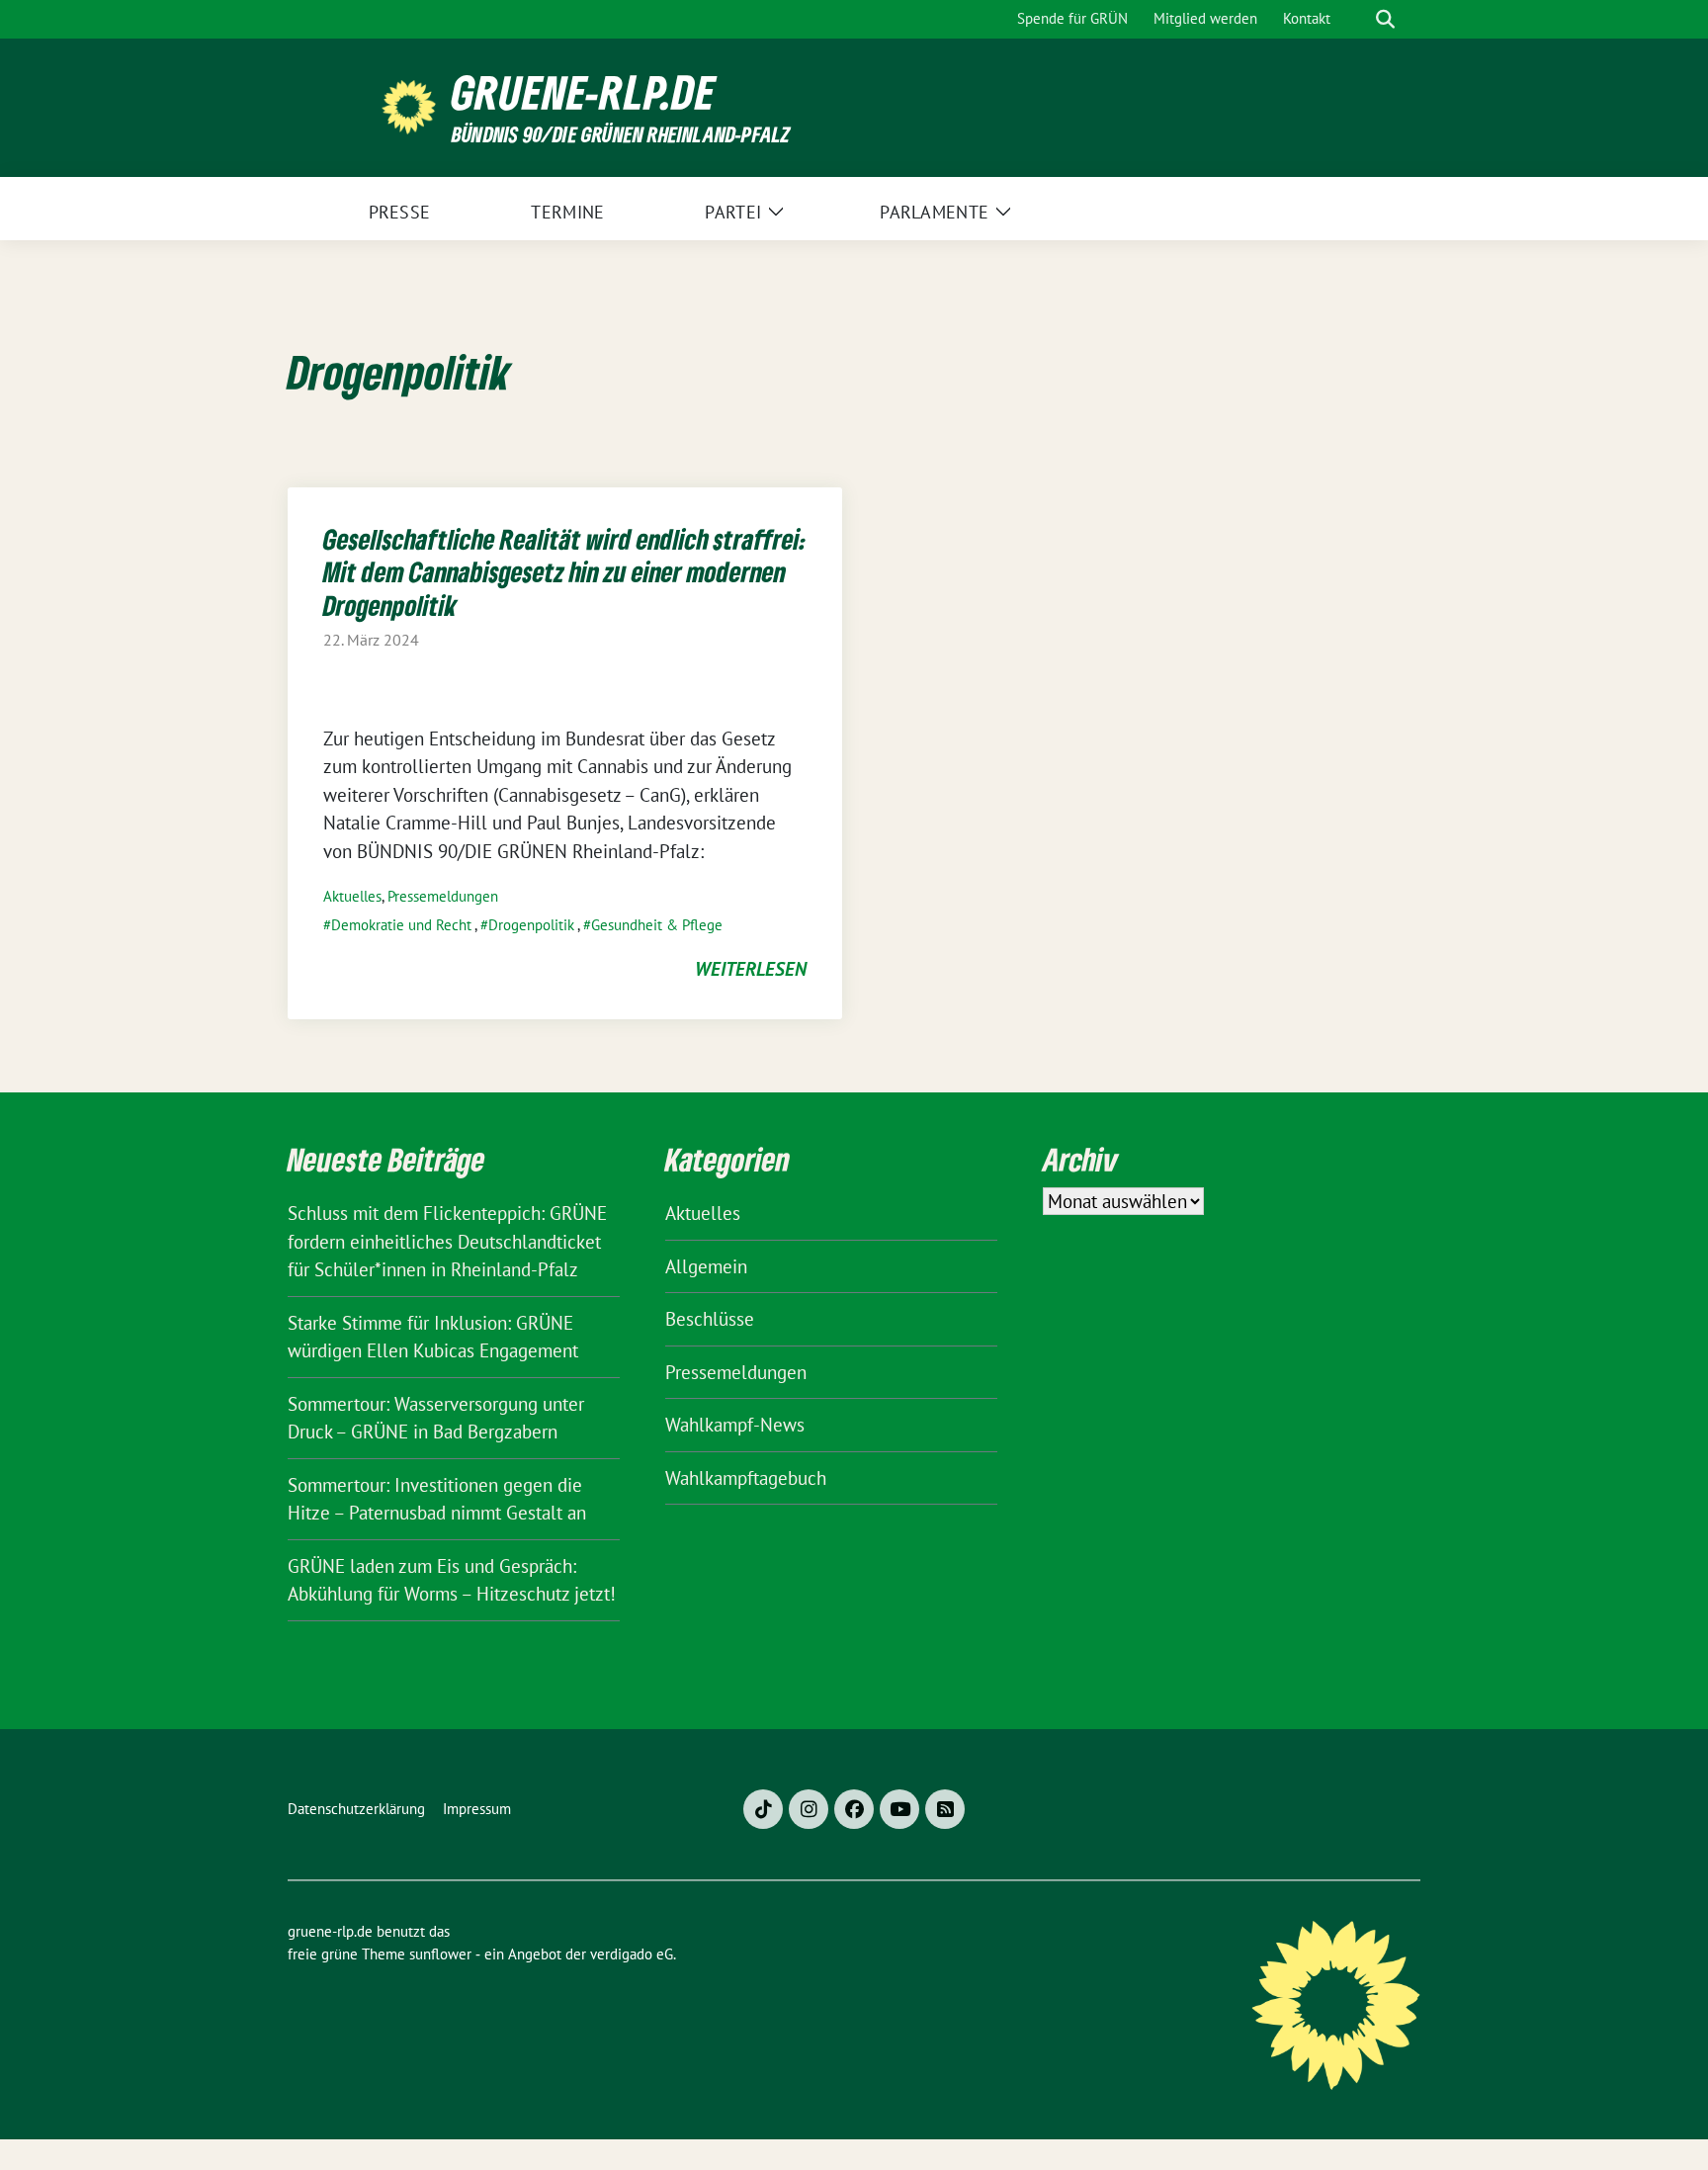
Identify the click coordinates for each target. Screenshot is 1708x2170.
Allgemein (706, 1266)
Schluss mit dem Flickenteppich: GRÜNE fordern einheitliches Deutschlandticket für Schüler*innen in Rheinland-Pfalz (447, 1241)
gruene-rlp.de (584, 92)
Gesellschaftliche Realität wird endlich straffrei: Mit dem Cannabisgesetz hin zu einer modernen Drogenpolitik (565, 572)
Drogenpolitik (531, 925)
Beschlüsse (710, 1319)
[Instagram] (809, 1809)
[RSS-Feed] (945, 1809)
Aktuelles (352, 896)
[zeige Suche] (1385, 19)
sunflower (440, 1954)
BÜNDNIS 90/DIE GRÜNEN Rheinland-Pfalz (621, 134)
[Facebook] (854, 1809)
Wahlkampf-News (735, 1425)
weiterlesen (751, 969)
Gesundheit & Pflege (657, 925)
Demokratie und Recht (401, 925)
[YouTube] (899, 1809)
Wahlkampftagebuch (746, 1478)
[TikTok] (763, 1809)
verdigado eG (632, 1954)
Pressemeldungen (443, 896)
